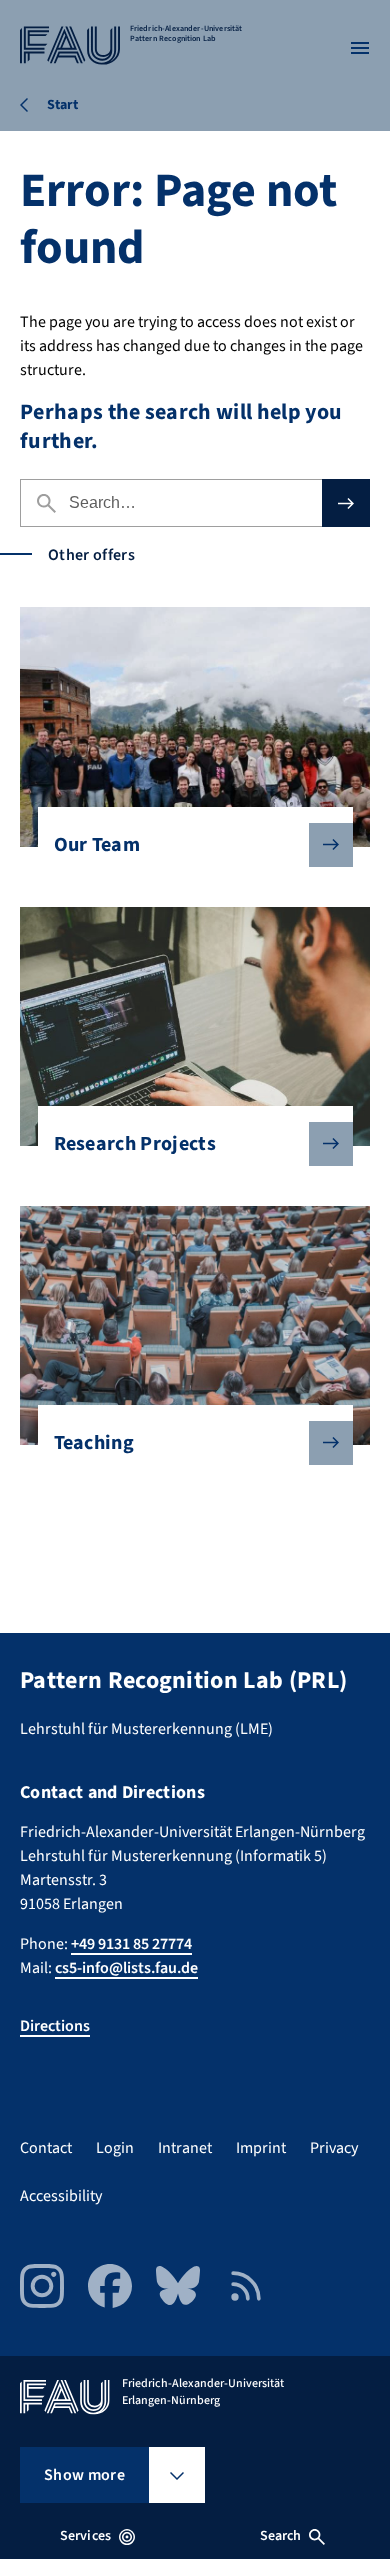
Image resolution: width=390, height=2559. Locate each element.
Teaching (94, 1443)
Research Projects (135, 1144)
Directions (55, 2026)
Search (281, 2536)
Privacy (334, 2148)
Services (85, 2536)
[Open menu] (360, 48)
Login (115, 2148)
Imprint (261, 2148)
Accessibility (61, 2196)
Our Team (97, 845)
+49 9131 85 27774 (131, 1944)
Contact (46, 2148)
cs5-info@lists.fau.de (126, 1968)
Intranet (185, 2148)
